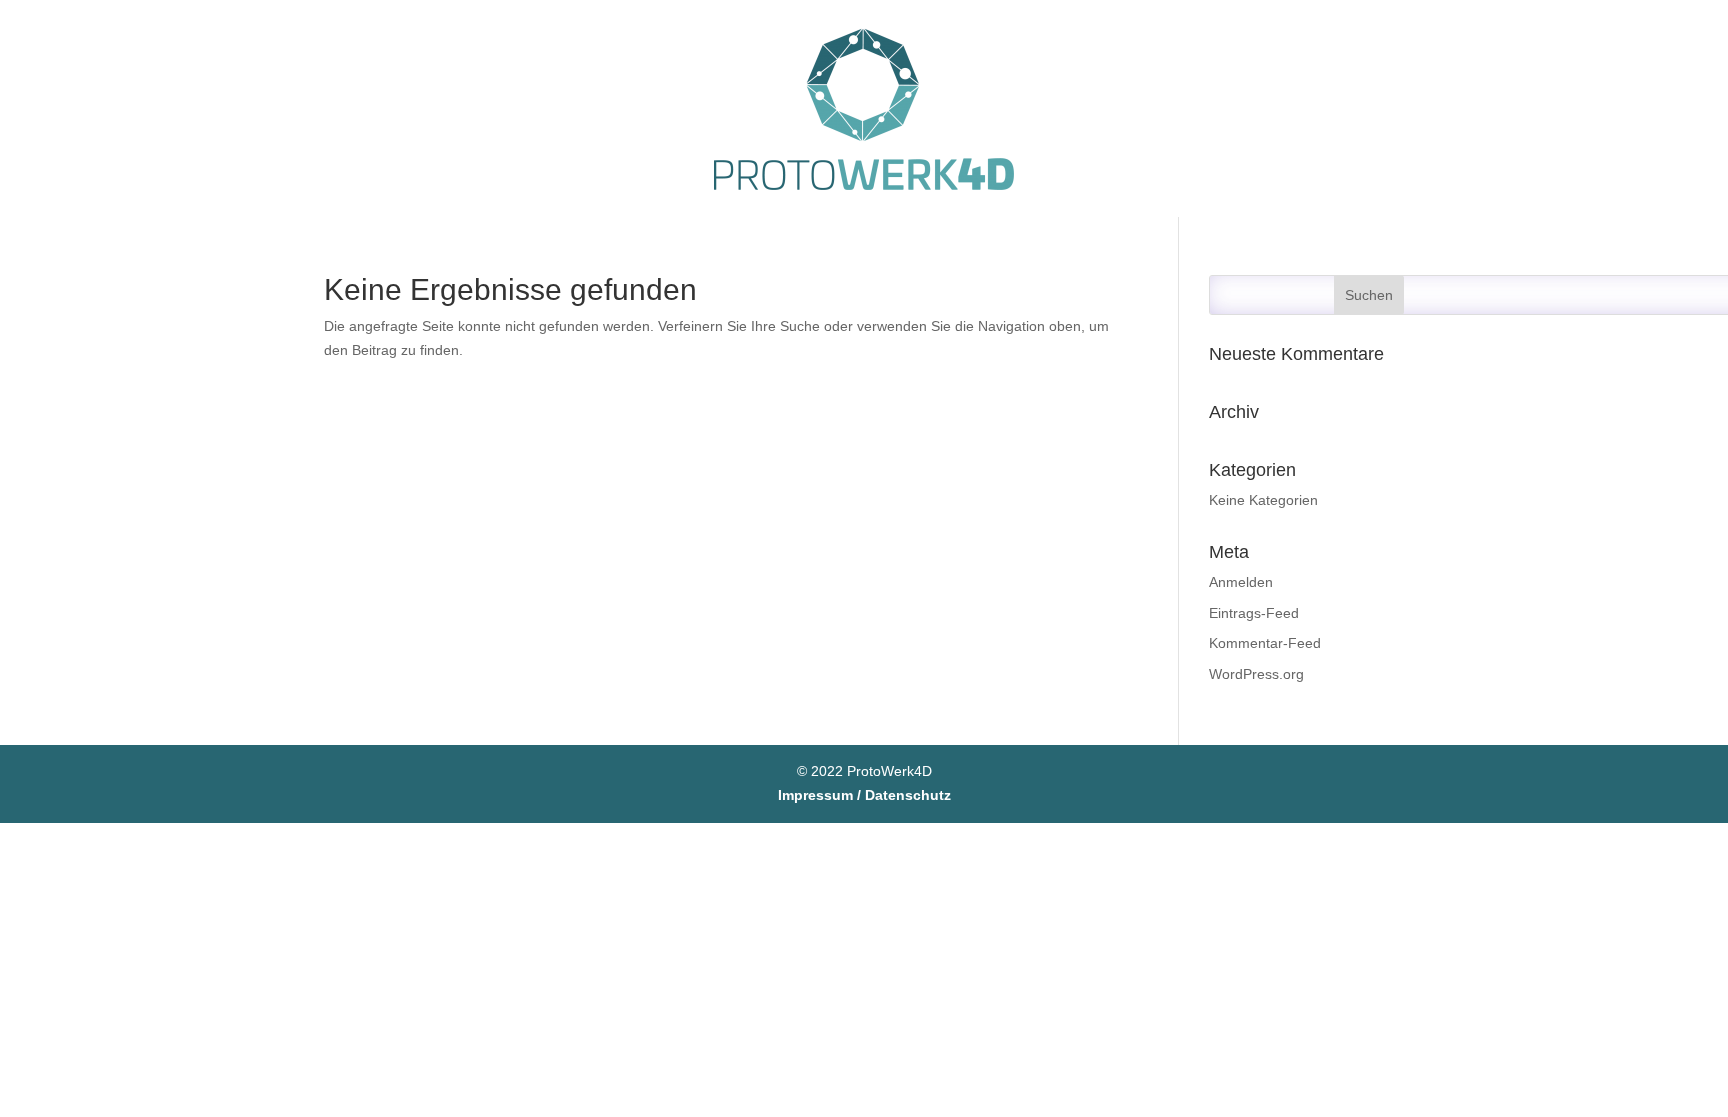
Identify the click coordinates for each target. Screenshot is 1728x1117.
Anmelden (1241, 582)
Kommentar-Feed (1265, 643)
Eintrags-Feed (1254, 613)
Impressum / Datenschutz (864, 795)
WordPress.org (1256, 674)
